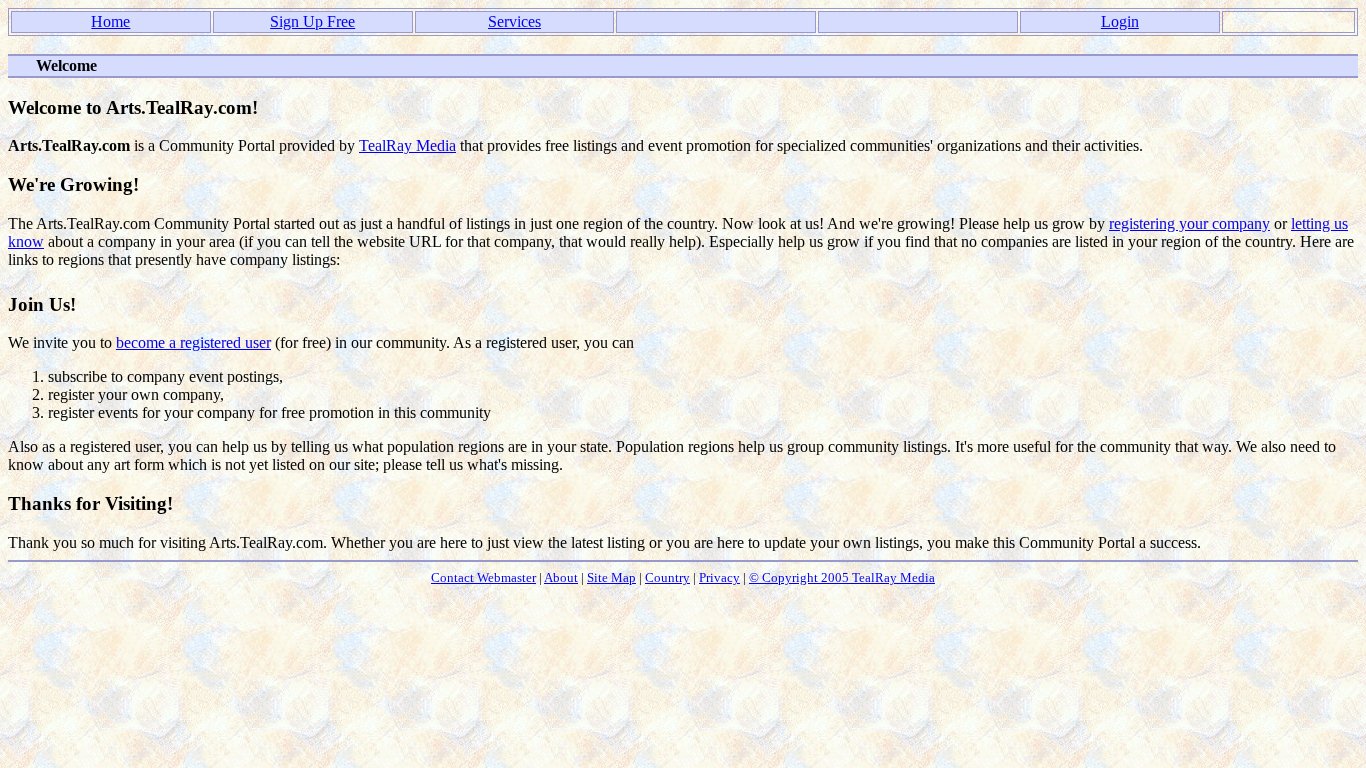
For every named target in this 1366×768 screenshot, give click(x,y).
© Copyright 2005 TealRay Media (842, 577)
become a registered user (193, 342)
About (561, 577)
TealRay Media (407, 145)
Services (514, 21)
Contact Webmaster (483, 577)
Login (1120, 21)
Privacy (719, 577)
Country (667, 577)
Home (110, 21)
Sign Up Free (312, 21)
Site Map (611, 577)
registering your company (1189, 223)
